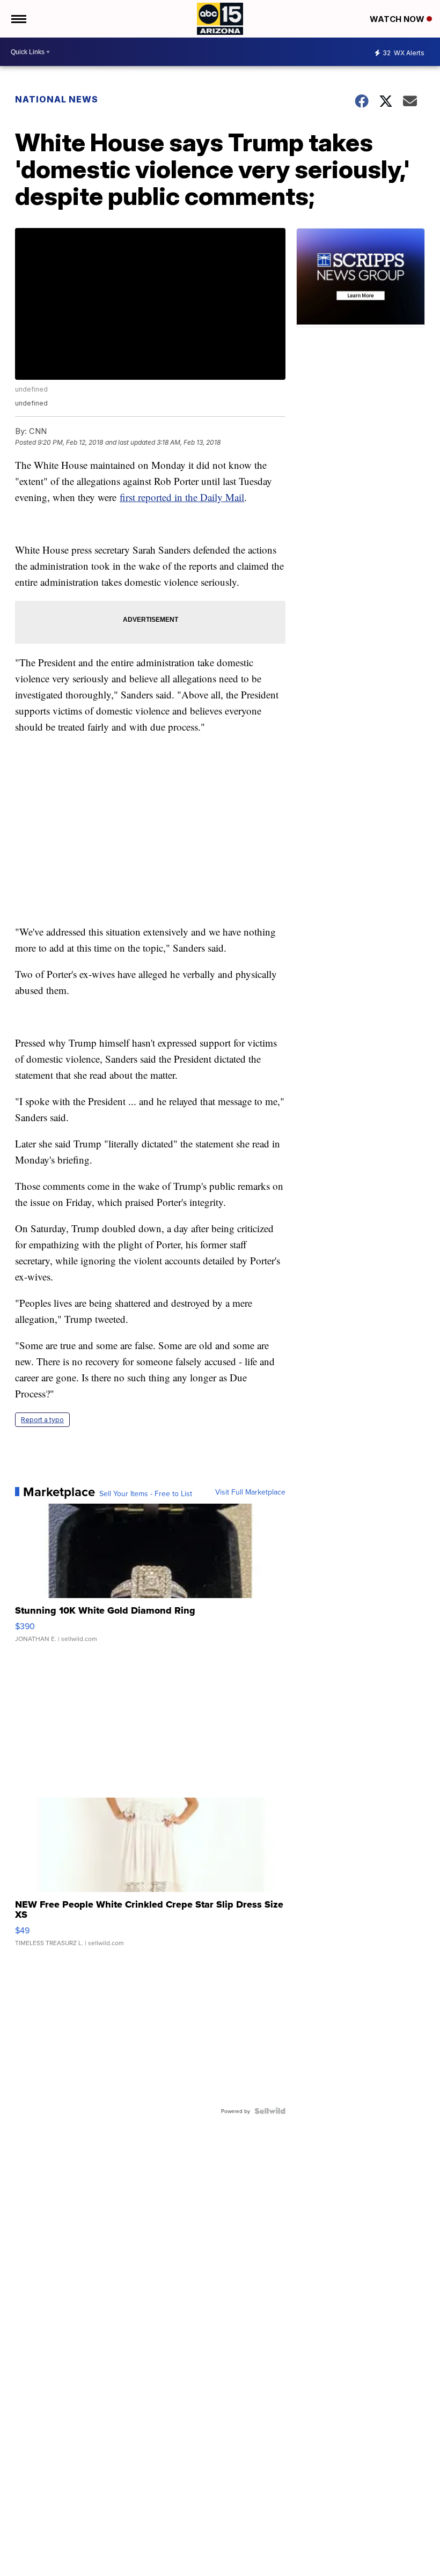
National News (57, 99)
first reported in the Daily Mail (182, 497)
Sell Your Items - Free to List (146, 1493)
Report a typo (42, 1420)
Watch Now (398, 19)
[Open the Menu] (18, 19)
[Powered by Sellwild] (270, 2111)
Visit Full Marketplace (250, 1492)
